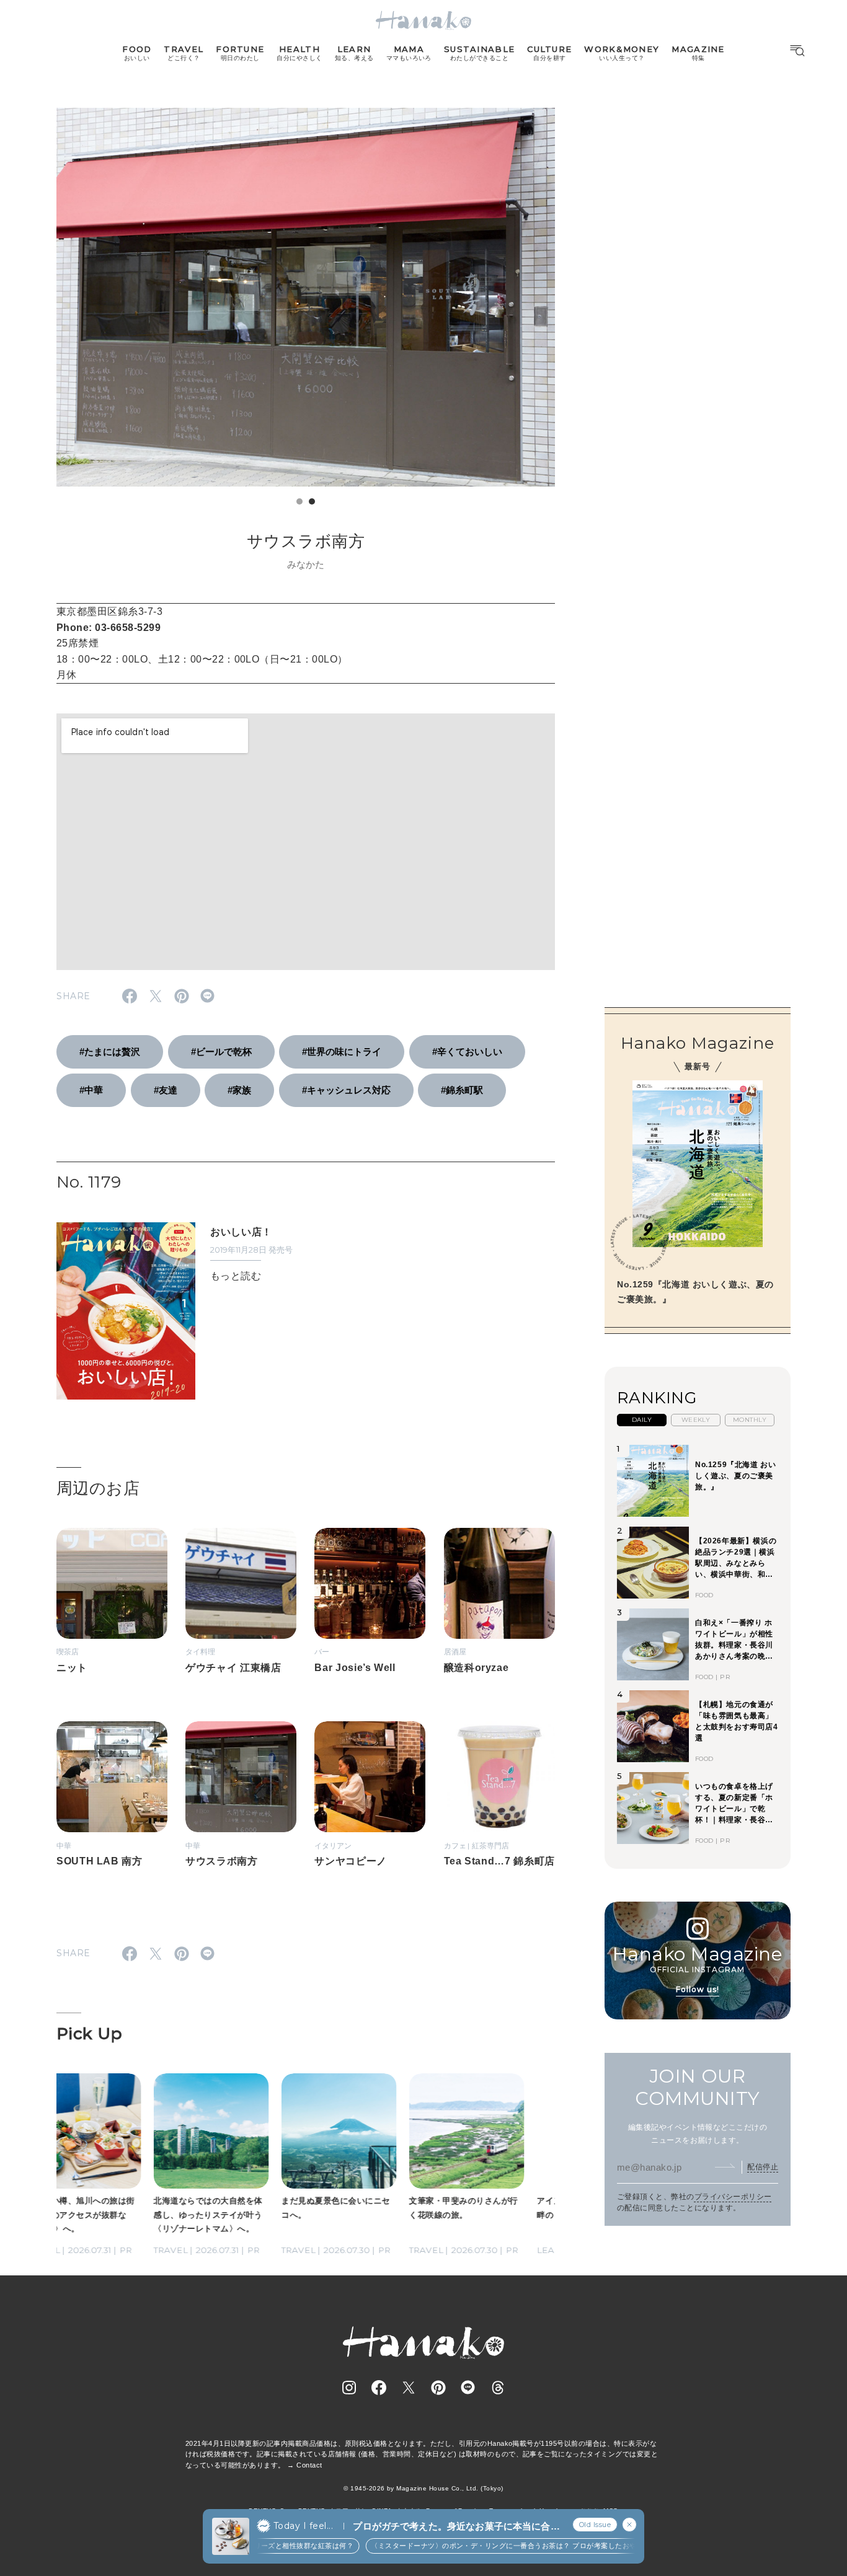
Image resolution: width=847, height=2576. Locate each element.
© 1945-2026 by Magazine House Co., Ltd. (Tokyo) (423, 2488)
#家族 (239, 1090)
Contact (309, 2465)
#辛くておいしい (467, 1052)
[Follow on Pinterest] (438, 2388)
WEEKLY (696, 1420)
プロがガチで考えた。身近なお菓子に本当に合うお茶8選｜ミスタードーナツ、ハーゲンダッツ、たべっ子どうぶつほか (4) (456, 2527)
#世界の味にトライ (342, 1052)
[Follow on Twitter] (409, 2388)
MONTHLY (750, 1420)
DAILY (642, 1420)
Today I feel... (303, 2526)
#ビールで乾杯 (221, 1052)
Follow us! (698, 1989)
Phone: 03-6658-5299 (109, 628)
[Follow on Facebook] (379, 2388)
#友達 (166, 1090)
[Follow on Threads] (498, 2388)
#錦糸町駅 (462, 1090)
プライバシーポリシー (733, 2197)
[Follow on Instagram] (349, 2388)
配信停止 (763, 2167)
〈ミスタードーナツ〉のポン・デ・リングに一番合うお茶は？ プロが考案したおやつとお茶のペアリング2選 (521, 2546)
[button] (299, 501)
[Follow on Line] (468, 2388)
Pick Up (89, 2034)
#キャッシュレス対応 (346, 1090)
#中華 (91, 1090)
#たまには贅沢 (110, 1052)
